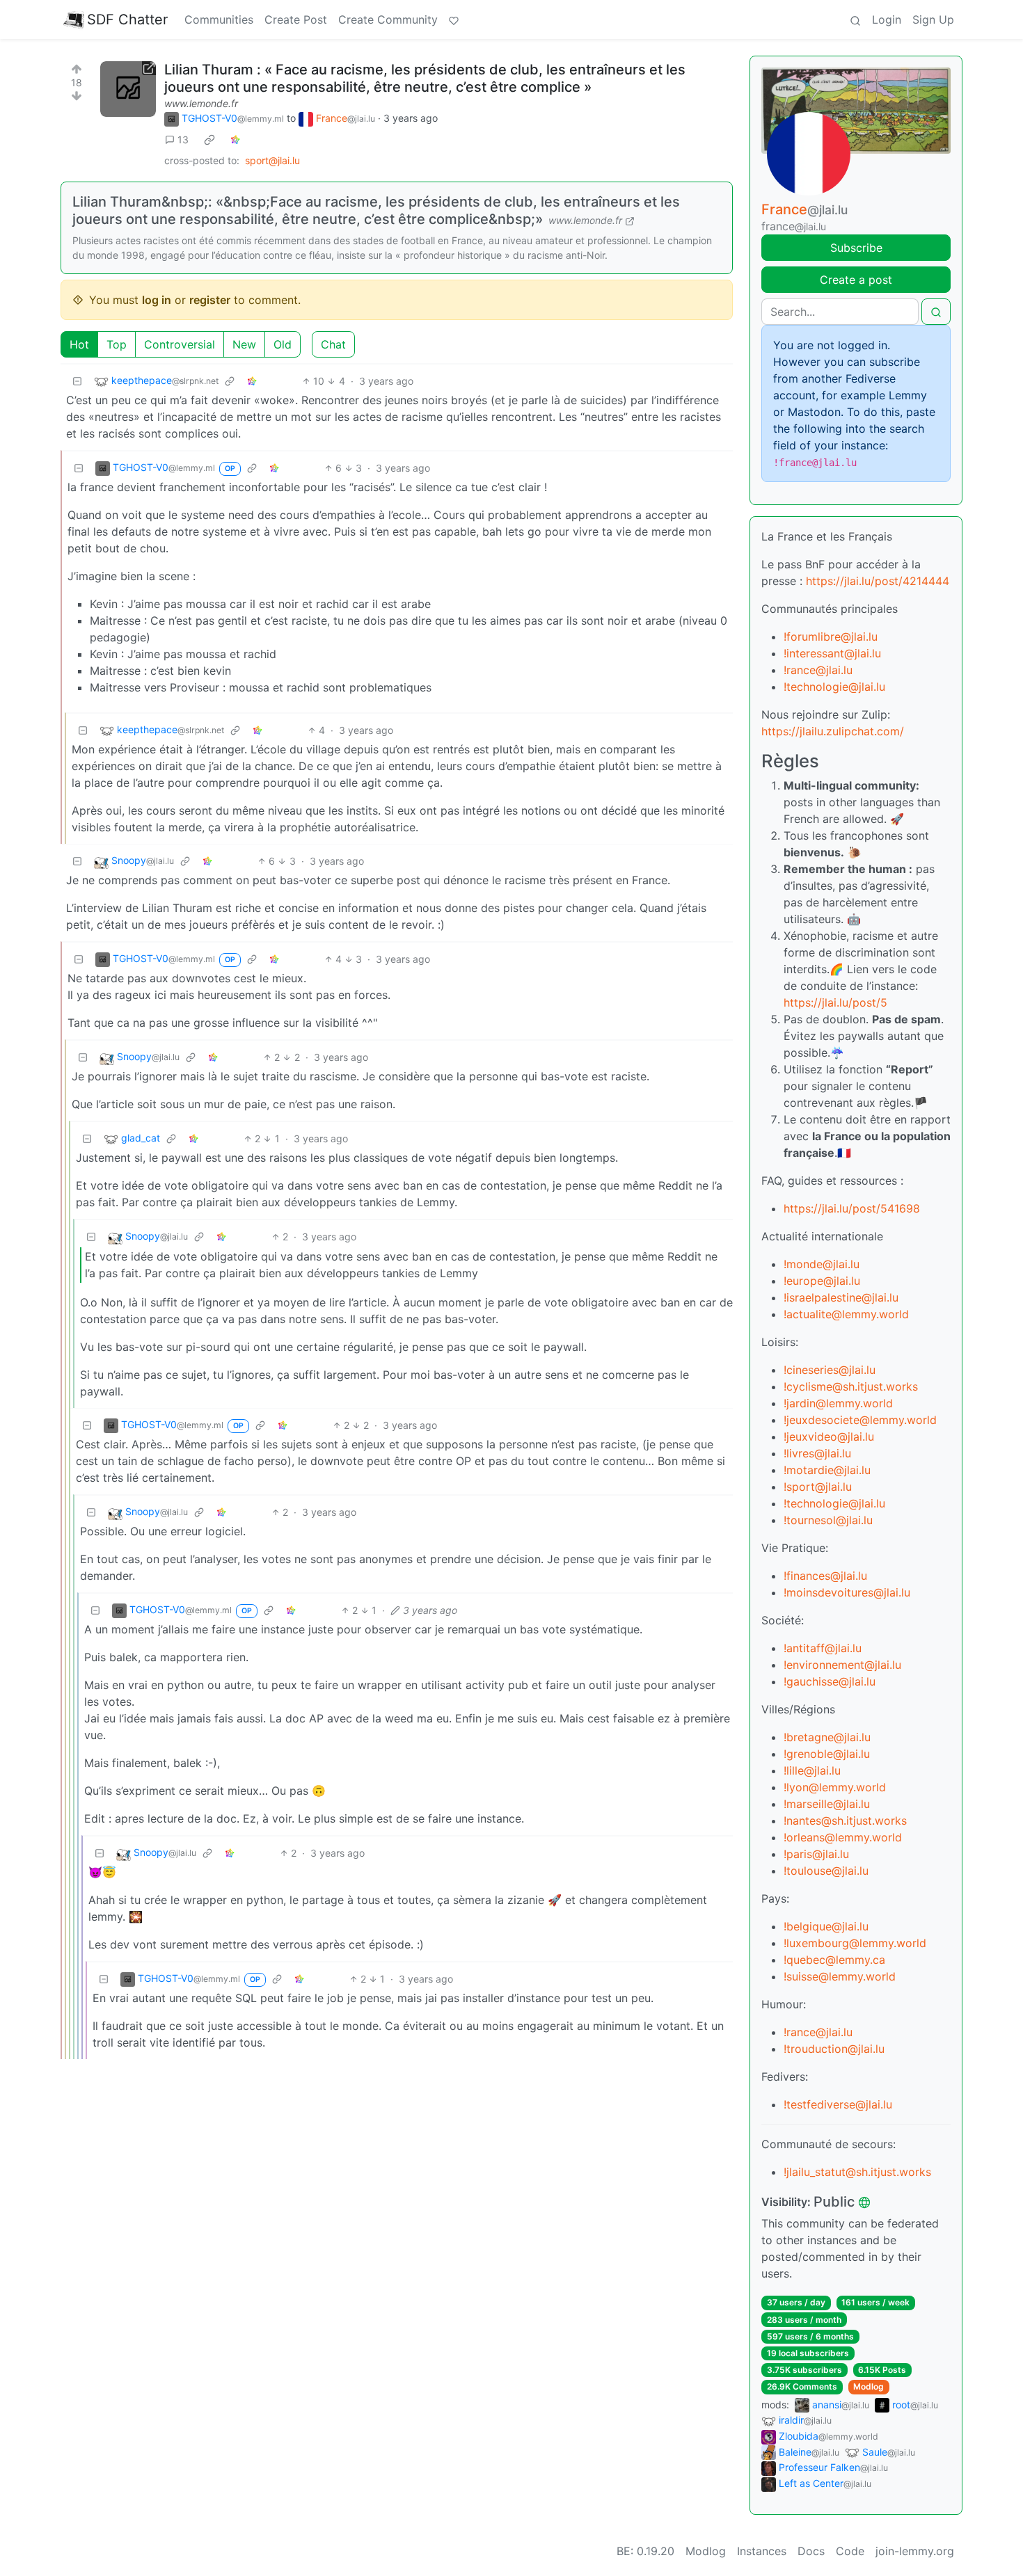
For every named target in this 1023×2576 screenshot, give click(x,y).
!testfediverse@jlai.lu (838, 2104)
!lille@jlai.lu (812, 1770)
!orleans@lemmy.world (843, 1837)
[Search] (855, 19)
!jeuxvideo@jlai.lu (829, 1437)
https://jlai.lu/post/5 (835, 1002)
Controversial (180, 344)
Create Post (296, 19)
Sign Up (933, 19)
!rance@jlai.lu (818, 670)
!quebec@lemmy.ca (834, 1960)
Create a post (856, 280)
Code (850, 2551)
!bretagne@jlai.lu (827, 1737)
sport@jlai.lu (272, 160)
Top (117, 344)
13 (183, 139)
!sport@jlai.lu (818, 1487)
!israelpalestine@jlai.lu (841, 1297)
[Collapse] (77, 381)
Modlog (869, 2386)
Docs (811, 2551)
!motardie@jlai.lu (827, 1470)
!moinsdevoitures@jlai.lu (847, 1592)
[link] (209, 140)
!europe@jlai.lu (822, 1281)
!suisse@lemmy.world (840, 1976)
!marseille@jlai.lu (827, 1804)
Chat (333, 344)
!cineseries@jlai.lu (830, 1370)
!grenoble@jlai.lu (827, 1754)
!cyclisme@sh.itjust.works (851, 1386)
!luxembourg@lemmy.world (855, 1943)
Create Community (388, 19)
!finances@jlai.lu (825, 1576)
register (210, 300)
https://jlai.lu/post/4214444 (878, 581)
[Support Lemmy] (454, 19)
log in (157, 300)
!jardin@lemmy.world (838, 1403)
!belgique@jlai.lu (826, 1926)
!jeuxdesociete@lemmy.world (860, 1420)
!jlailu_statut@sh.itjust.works (857, 2172)
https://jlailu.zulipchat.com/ (833, 731)
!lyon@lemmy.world (835, 1787)
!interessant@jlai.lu (832, 653)
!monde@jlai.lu (822, 1264)
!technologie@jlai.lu (834, 687)
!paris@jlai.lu (816, 1854)
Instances (762, 2551)
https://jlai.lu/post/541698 (852, 1208)
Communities (219, 19)
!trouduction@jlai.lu (834, 2049)
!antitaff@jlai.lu (823, 1648)
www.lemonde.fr (201, 103)
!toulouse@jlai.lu (826, 1871)
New (244, 344)
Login (887, 19)
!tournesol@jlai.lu (828, 1520)
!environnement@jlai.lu (842, 1665)
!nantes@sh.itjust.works (845, 1821)
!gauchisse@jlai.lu (830, 1681)
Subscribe (856, 248)
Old (283, 344)
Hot (79, 344)
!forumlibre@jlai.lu (831, 637)
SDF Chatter (127, 19)
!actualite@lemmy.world (846, 1314)
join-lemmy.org (915, 2551)
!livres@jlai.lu (817, 1453)
